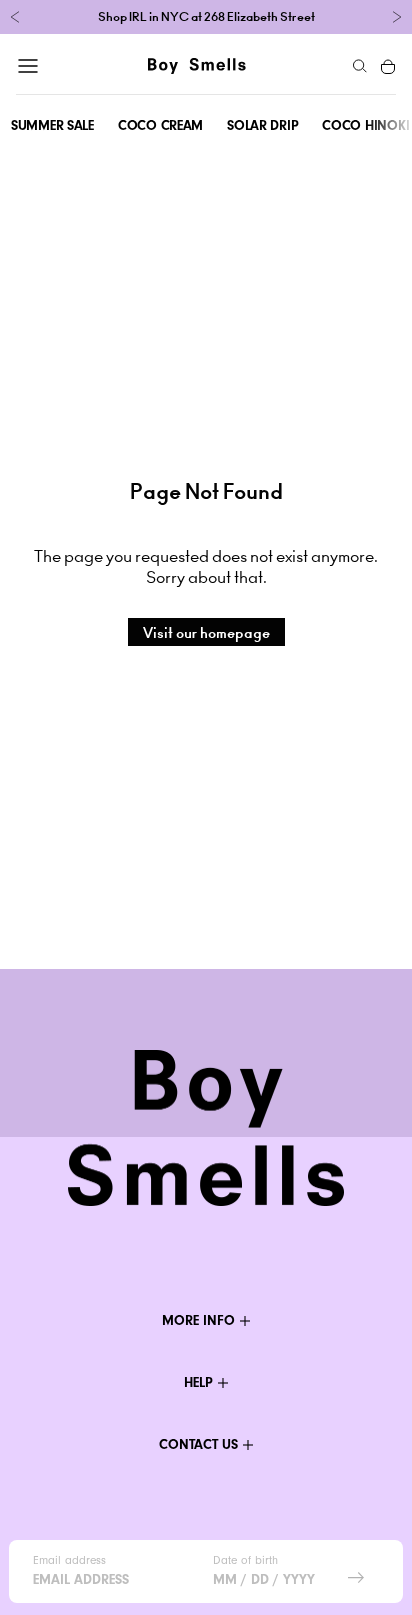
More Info (198, 1320)
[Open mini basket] (388, 66)
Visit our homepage (206, 633)
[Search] (360, 66)
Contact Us (198, 1444)
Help (198, 1382)
